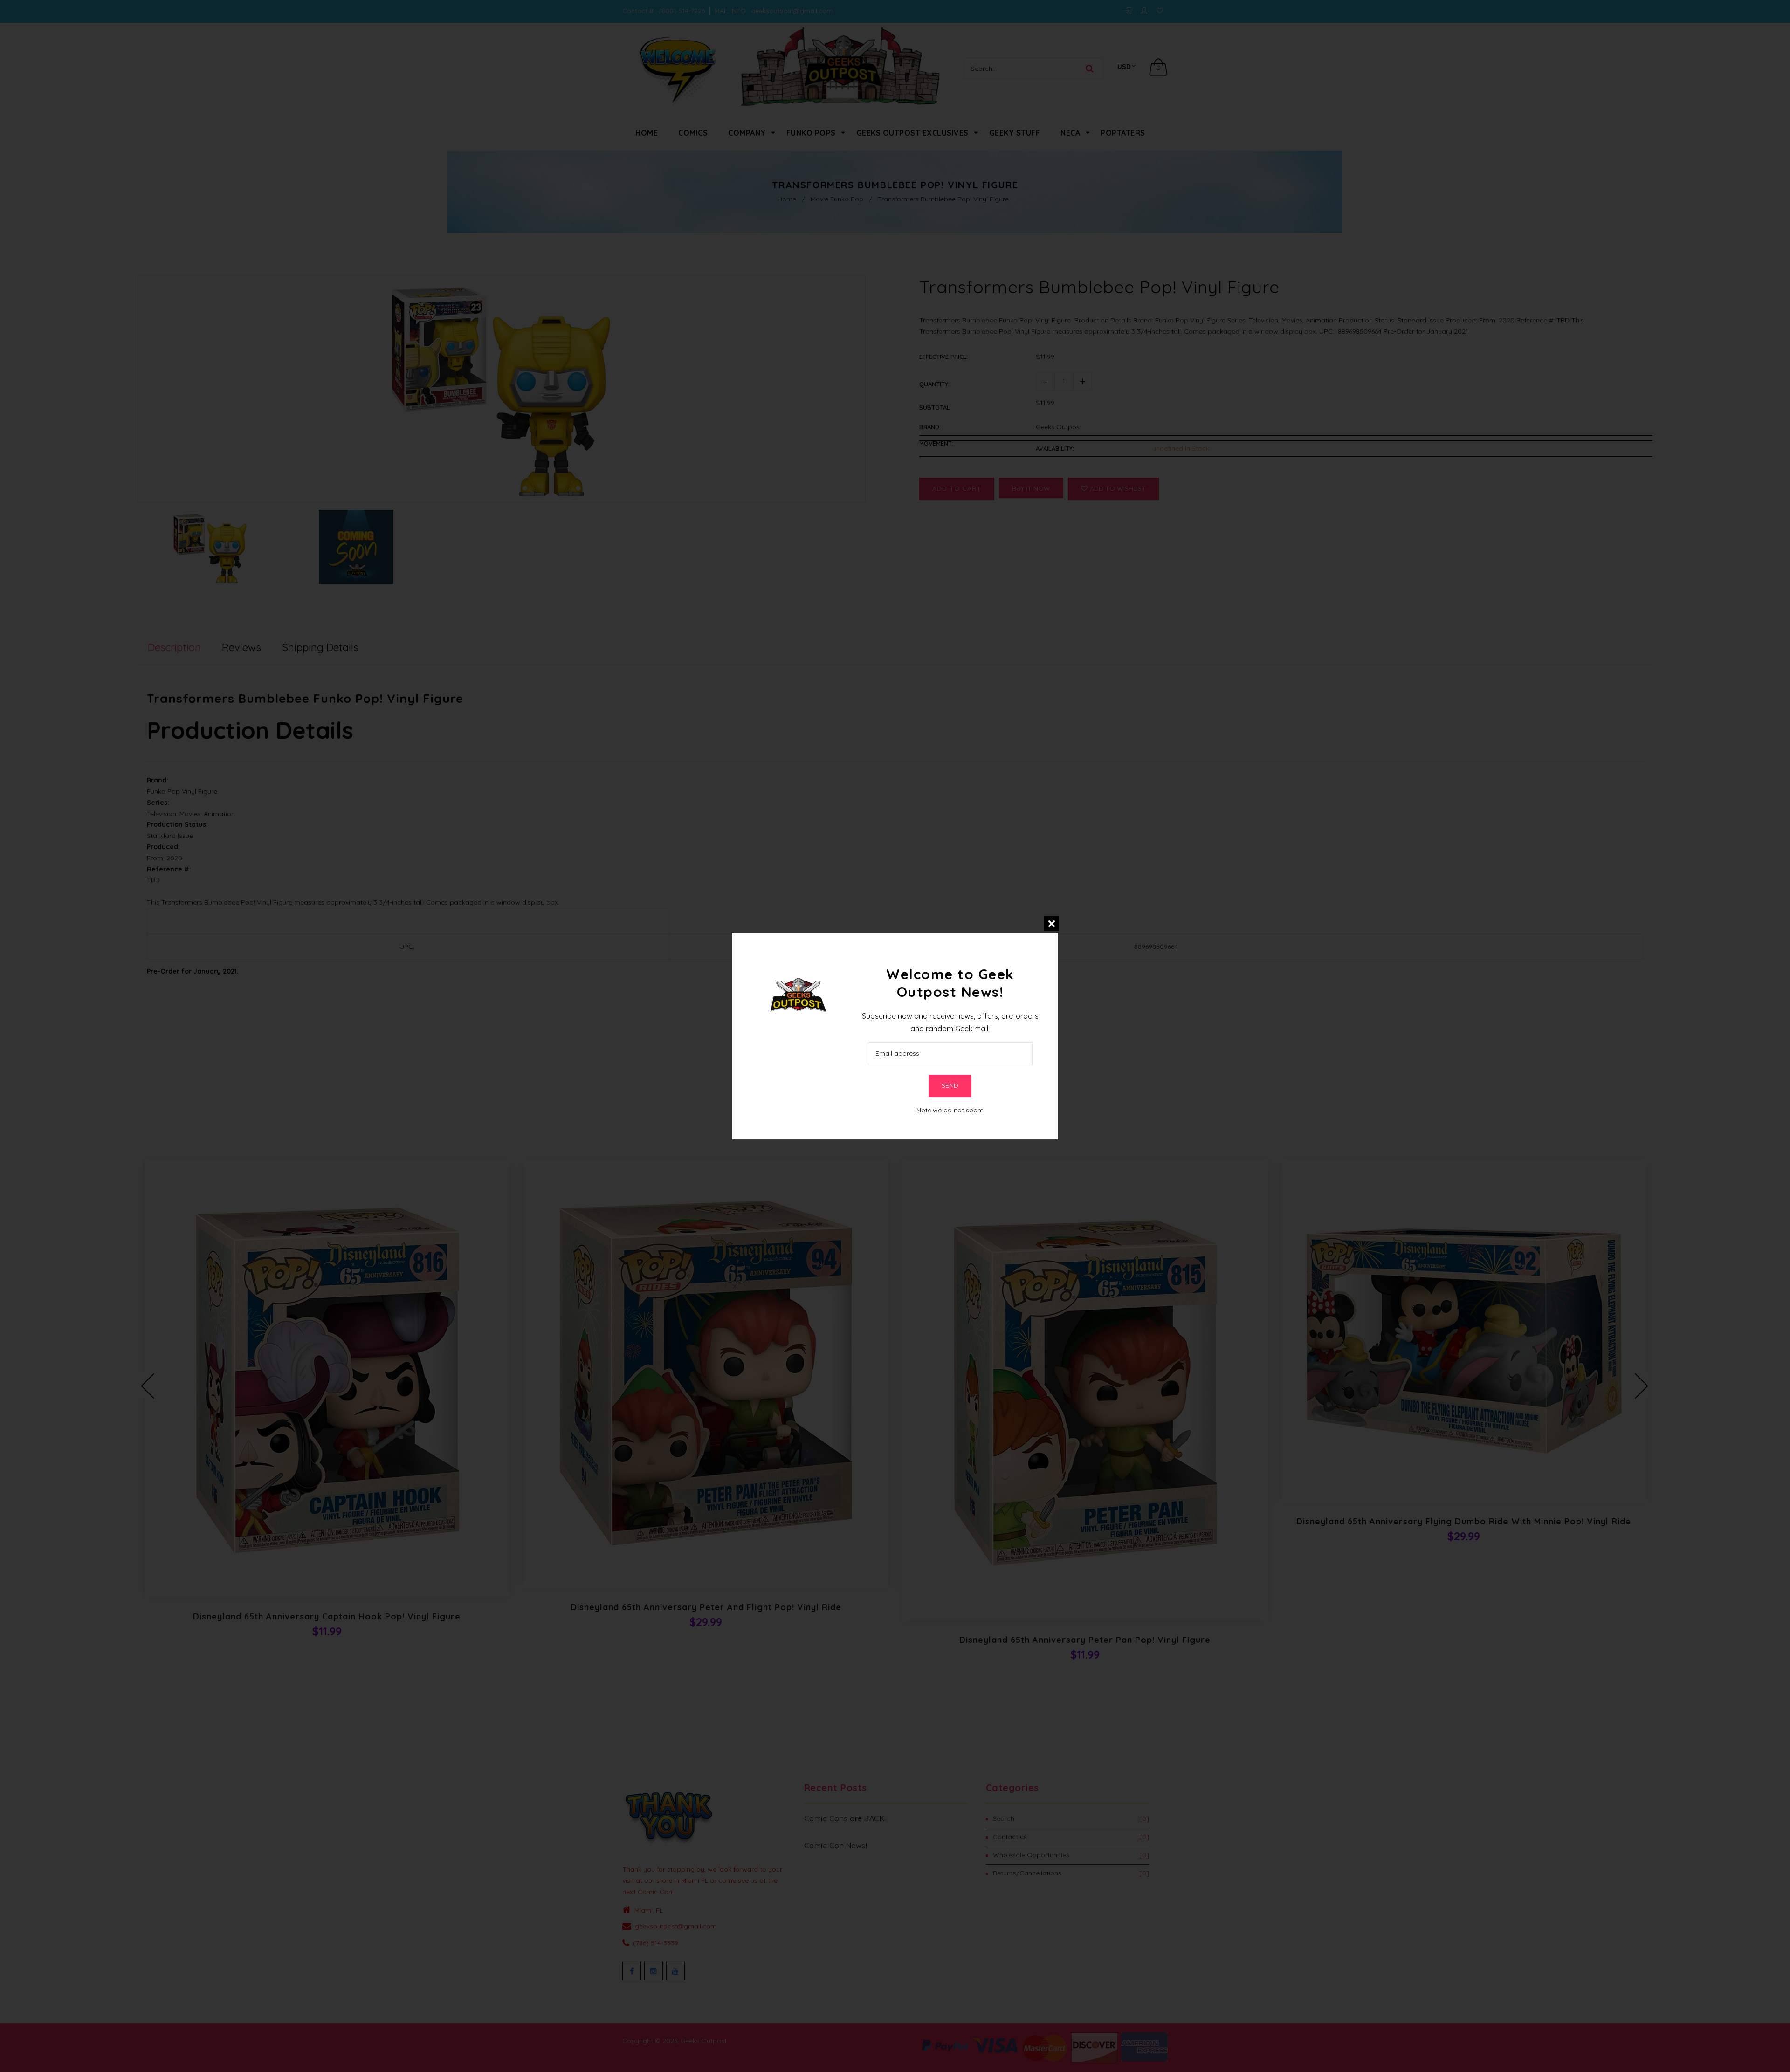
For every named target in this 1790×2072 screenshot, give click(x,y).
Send (950, 1085)
